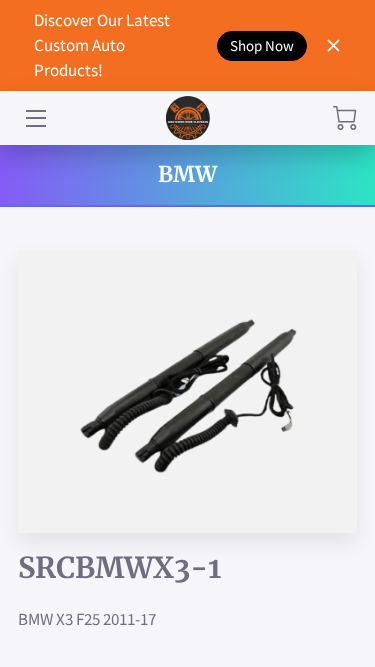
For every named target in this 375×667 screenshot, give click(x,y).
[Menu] (34, 118)
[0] (345, 118)
